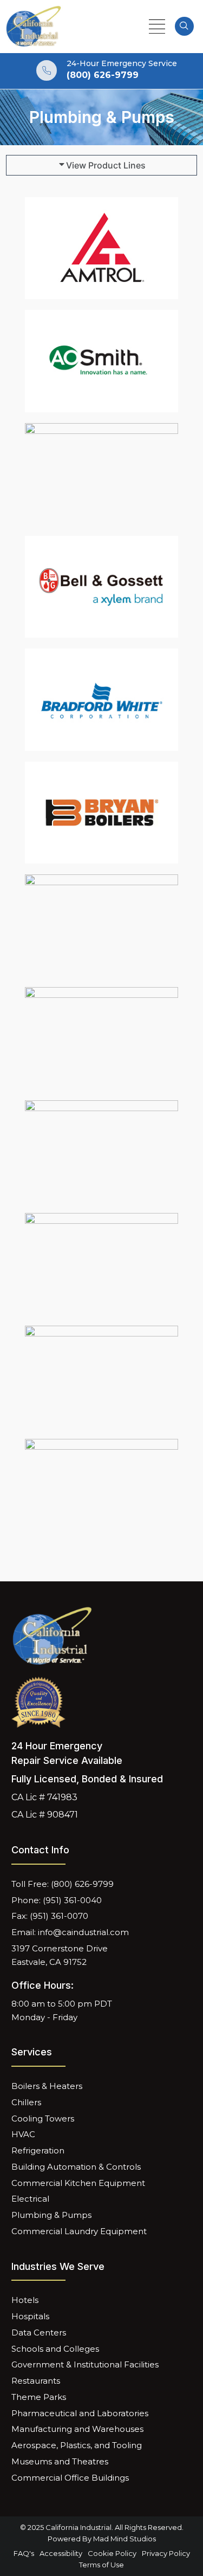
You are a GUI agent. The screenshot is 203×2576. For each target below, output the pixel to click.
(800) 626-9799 (103, 75)
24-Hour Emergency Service (122, 63)
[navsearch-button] (184, 26)
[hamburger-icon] (157, 27)
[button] (101, 165)
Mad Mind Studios (125, 2539)
